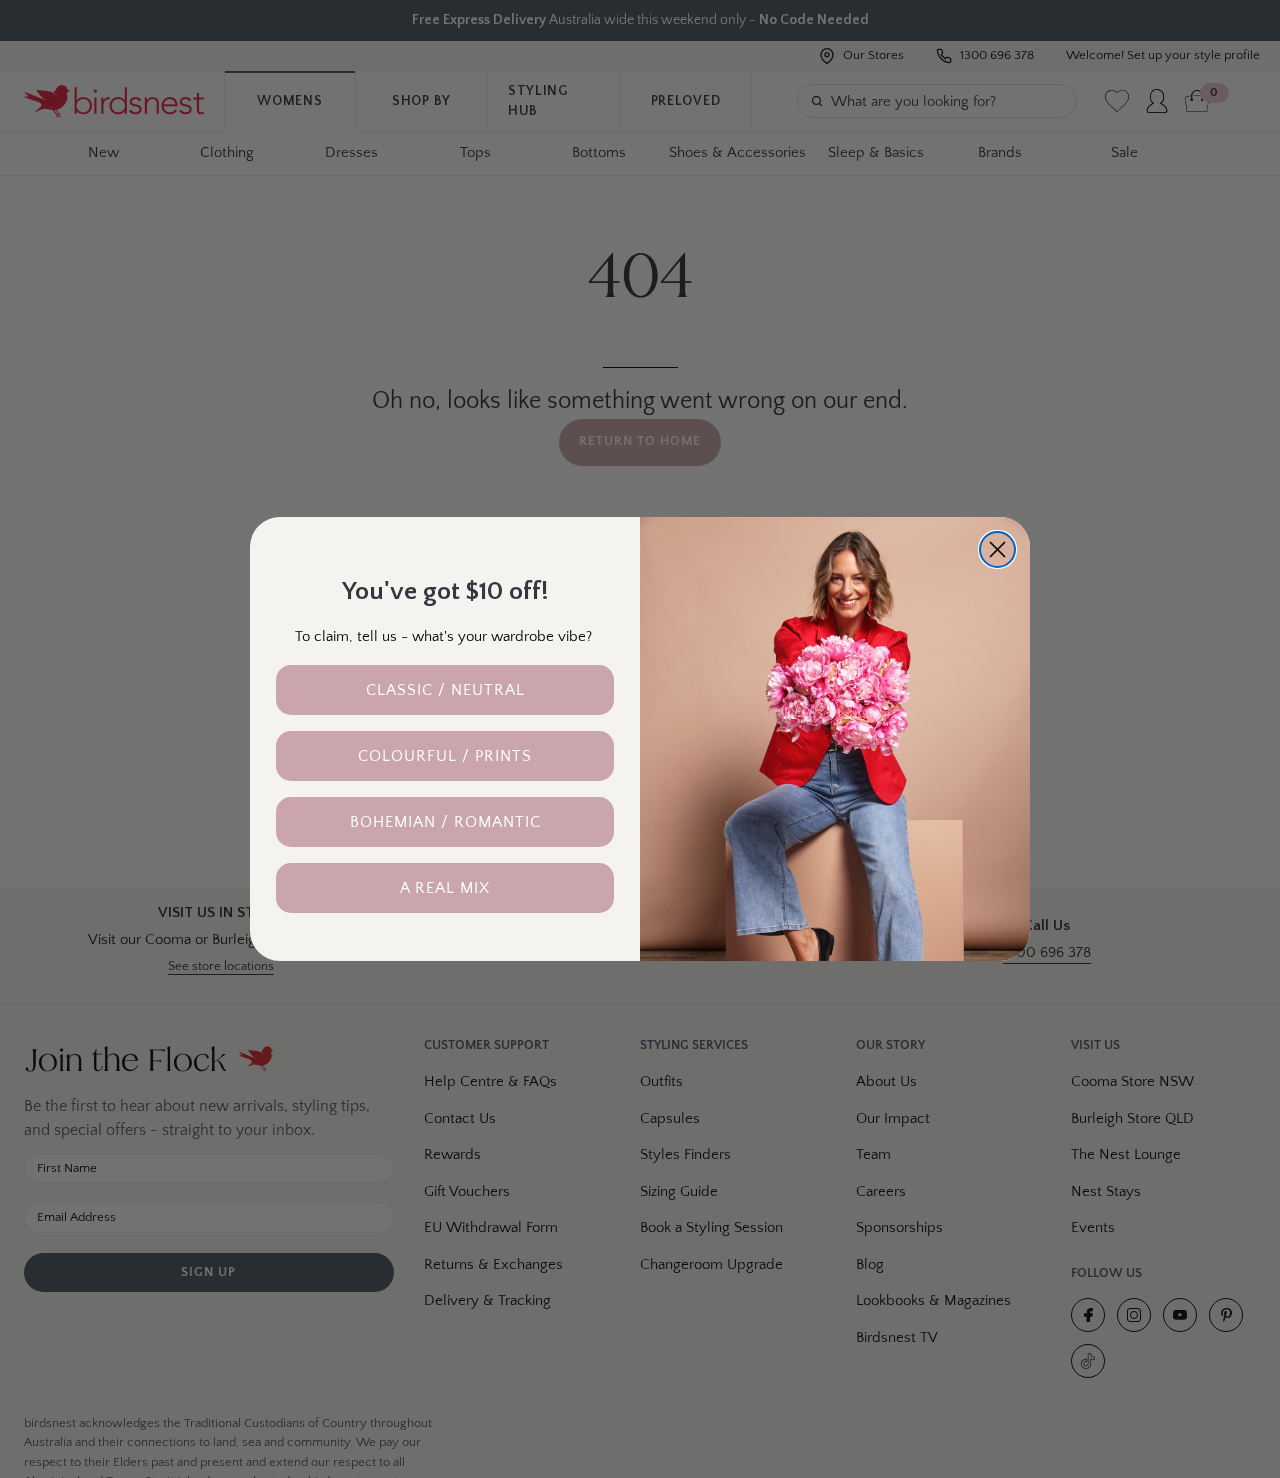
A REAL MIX (445, 888)
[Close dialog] (997, 549)
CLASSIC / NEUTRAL (445, 690)
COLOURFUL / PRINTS (445, 756)
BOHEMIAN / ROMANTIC (445, 822)
